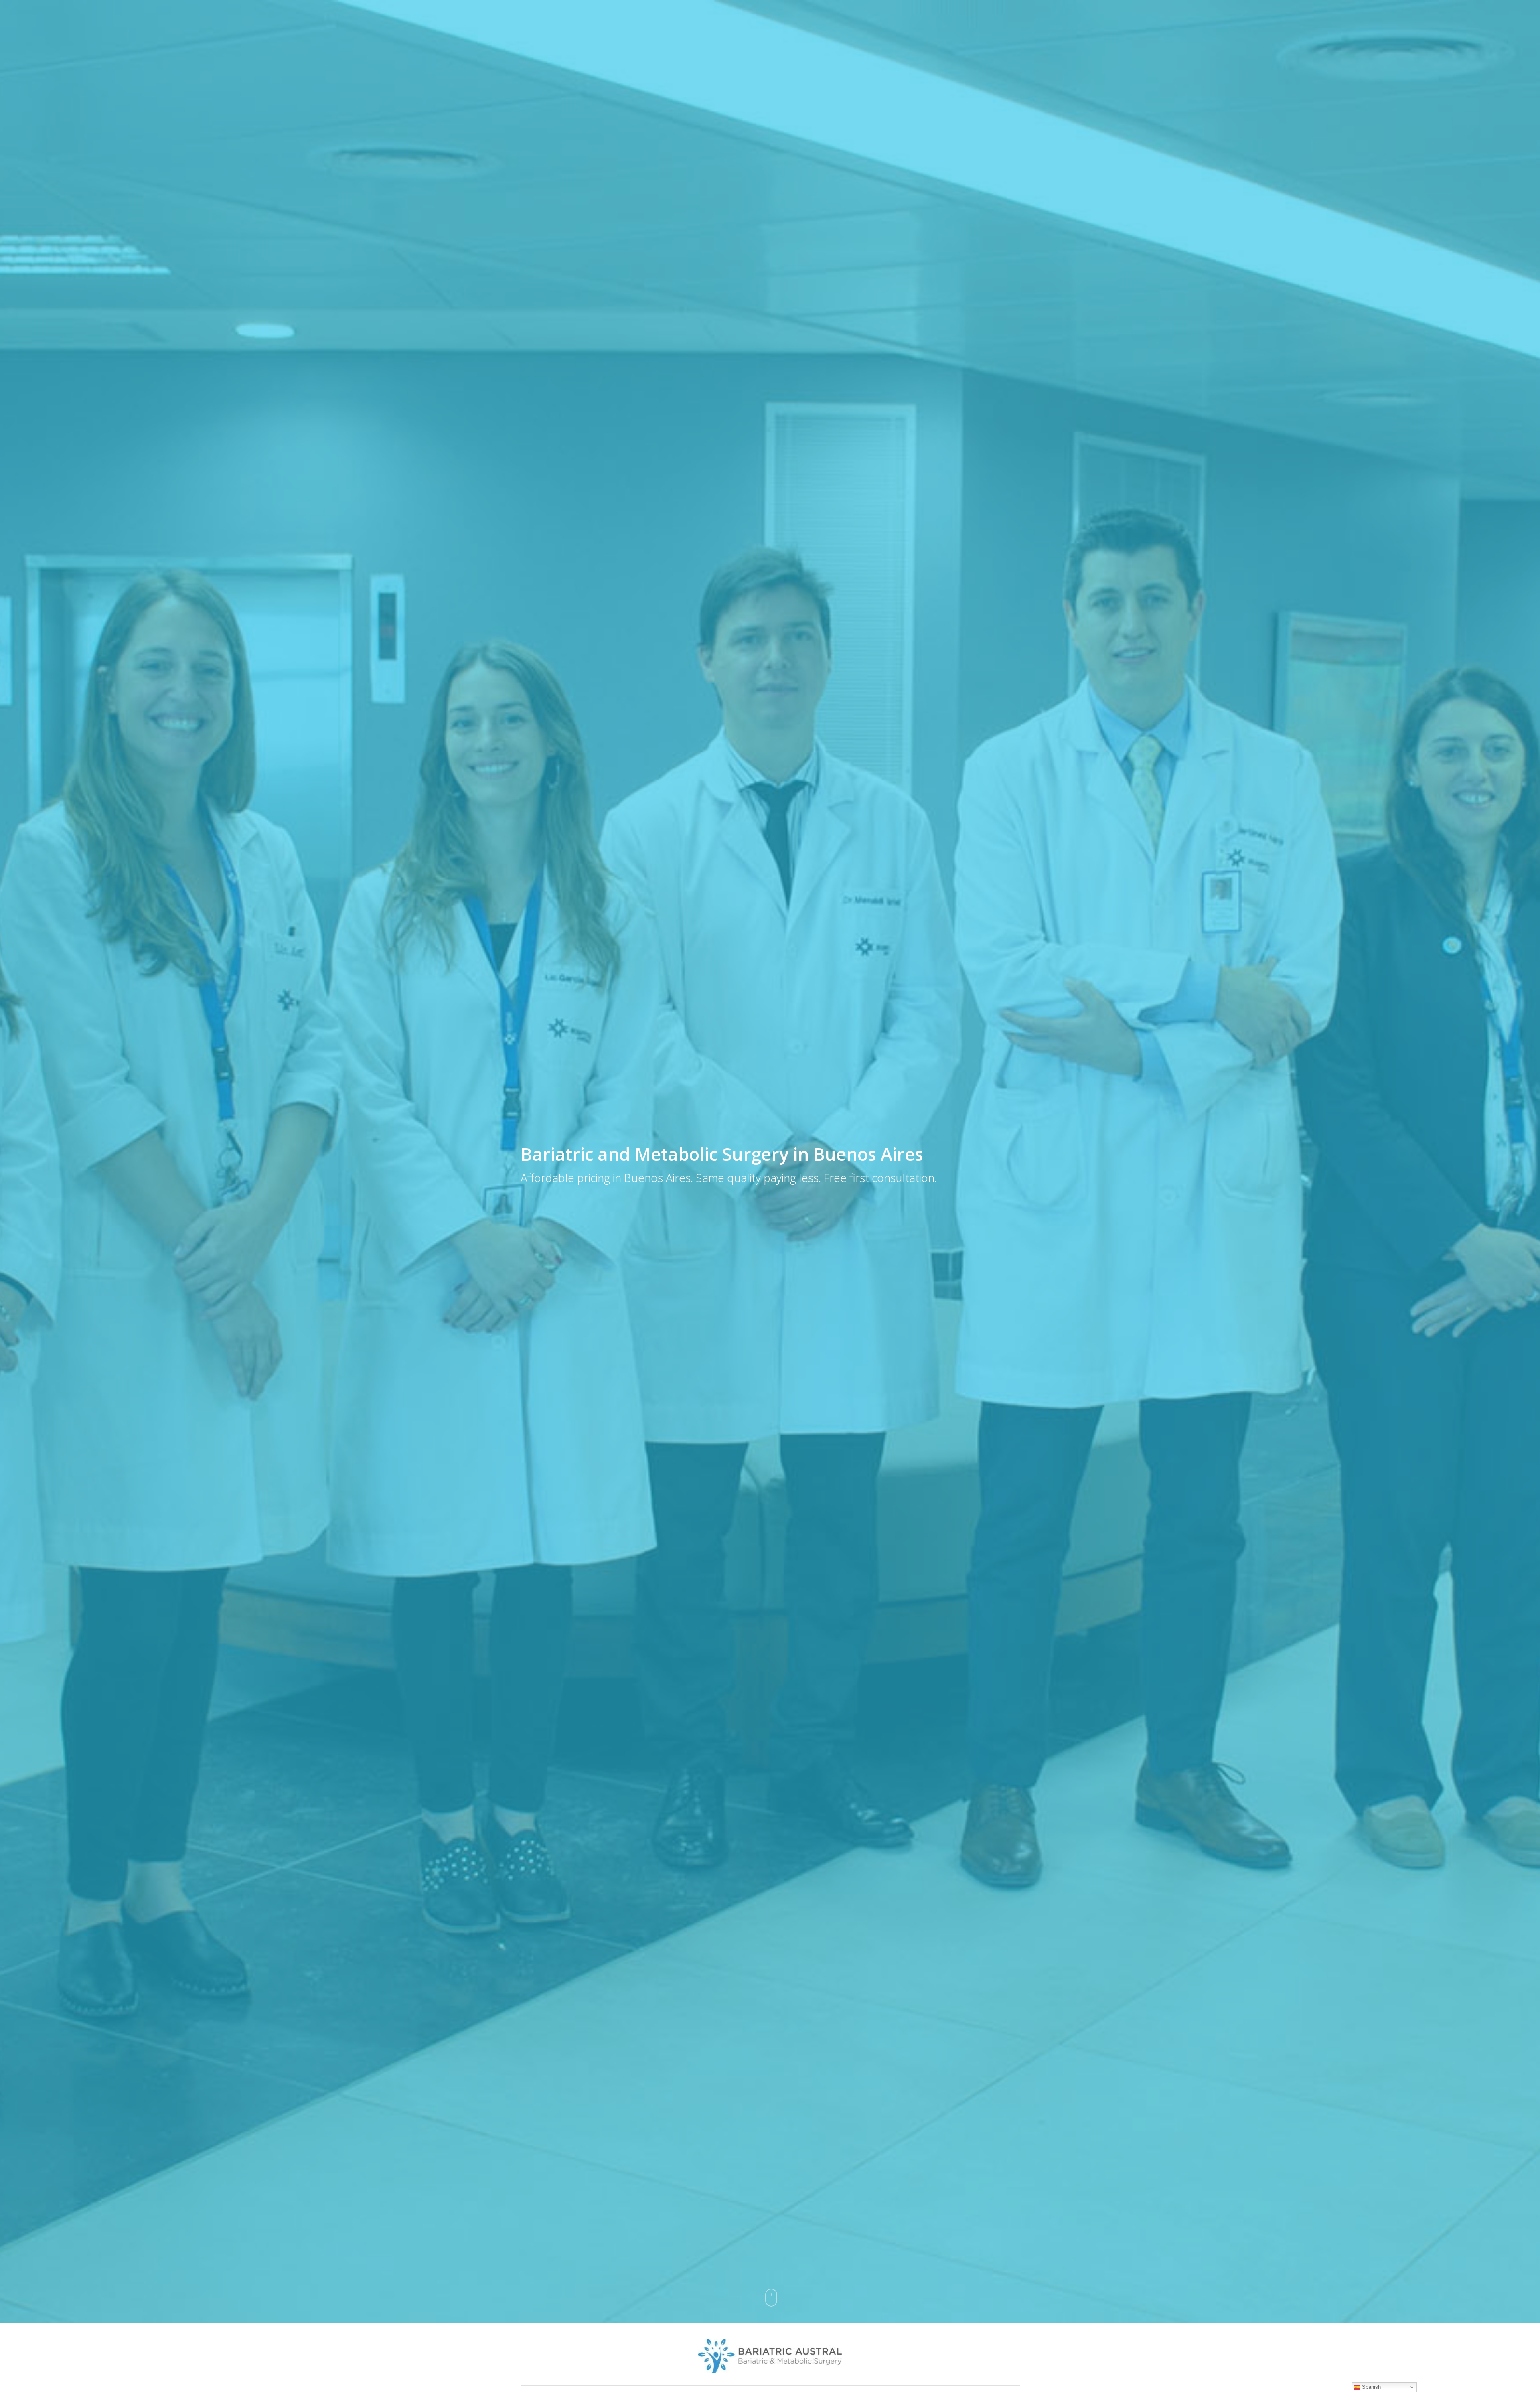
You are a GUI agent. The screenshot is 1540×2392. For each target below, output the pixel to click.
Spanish (1371, 2387)
